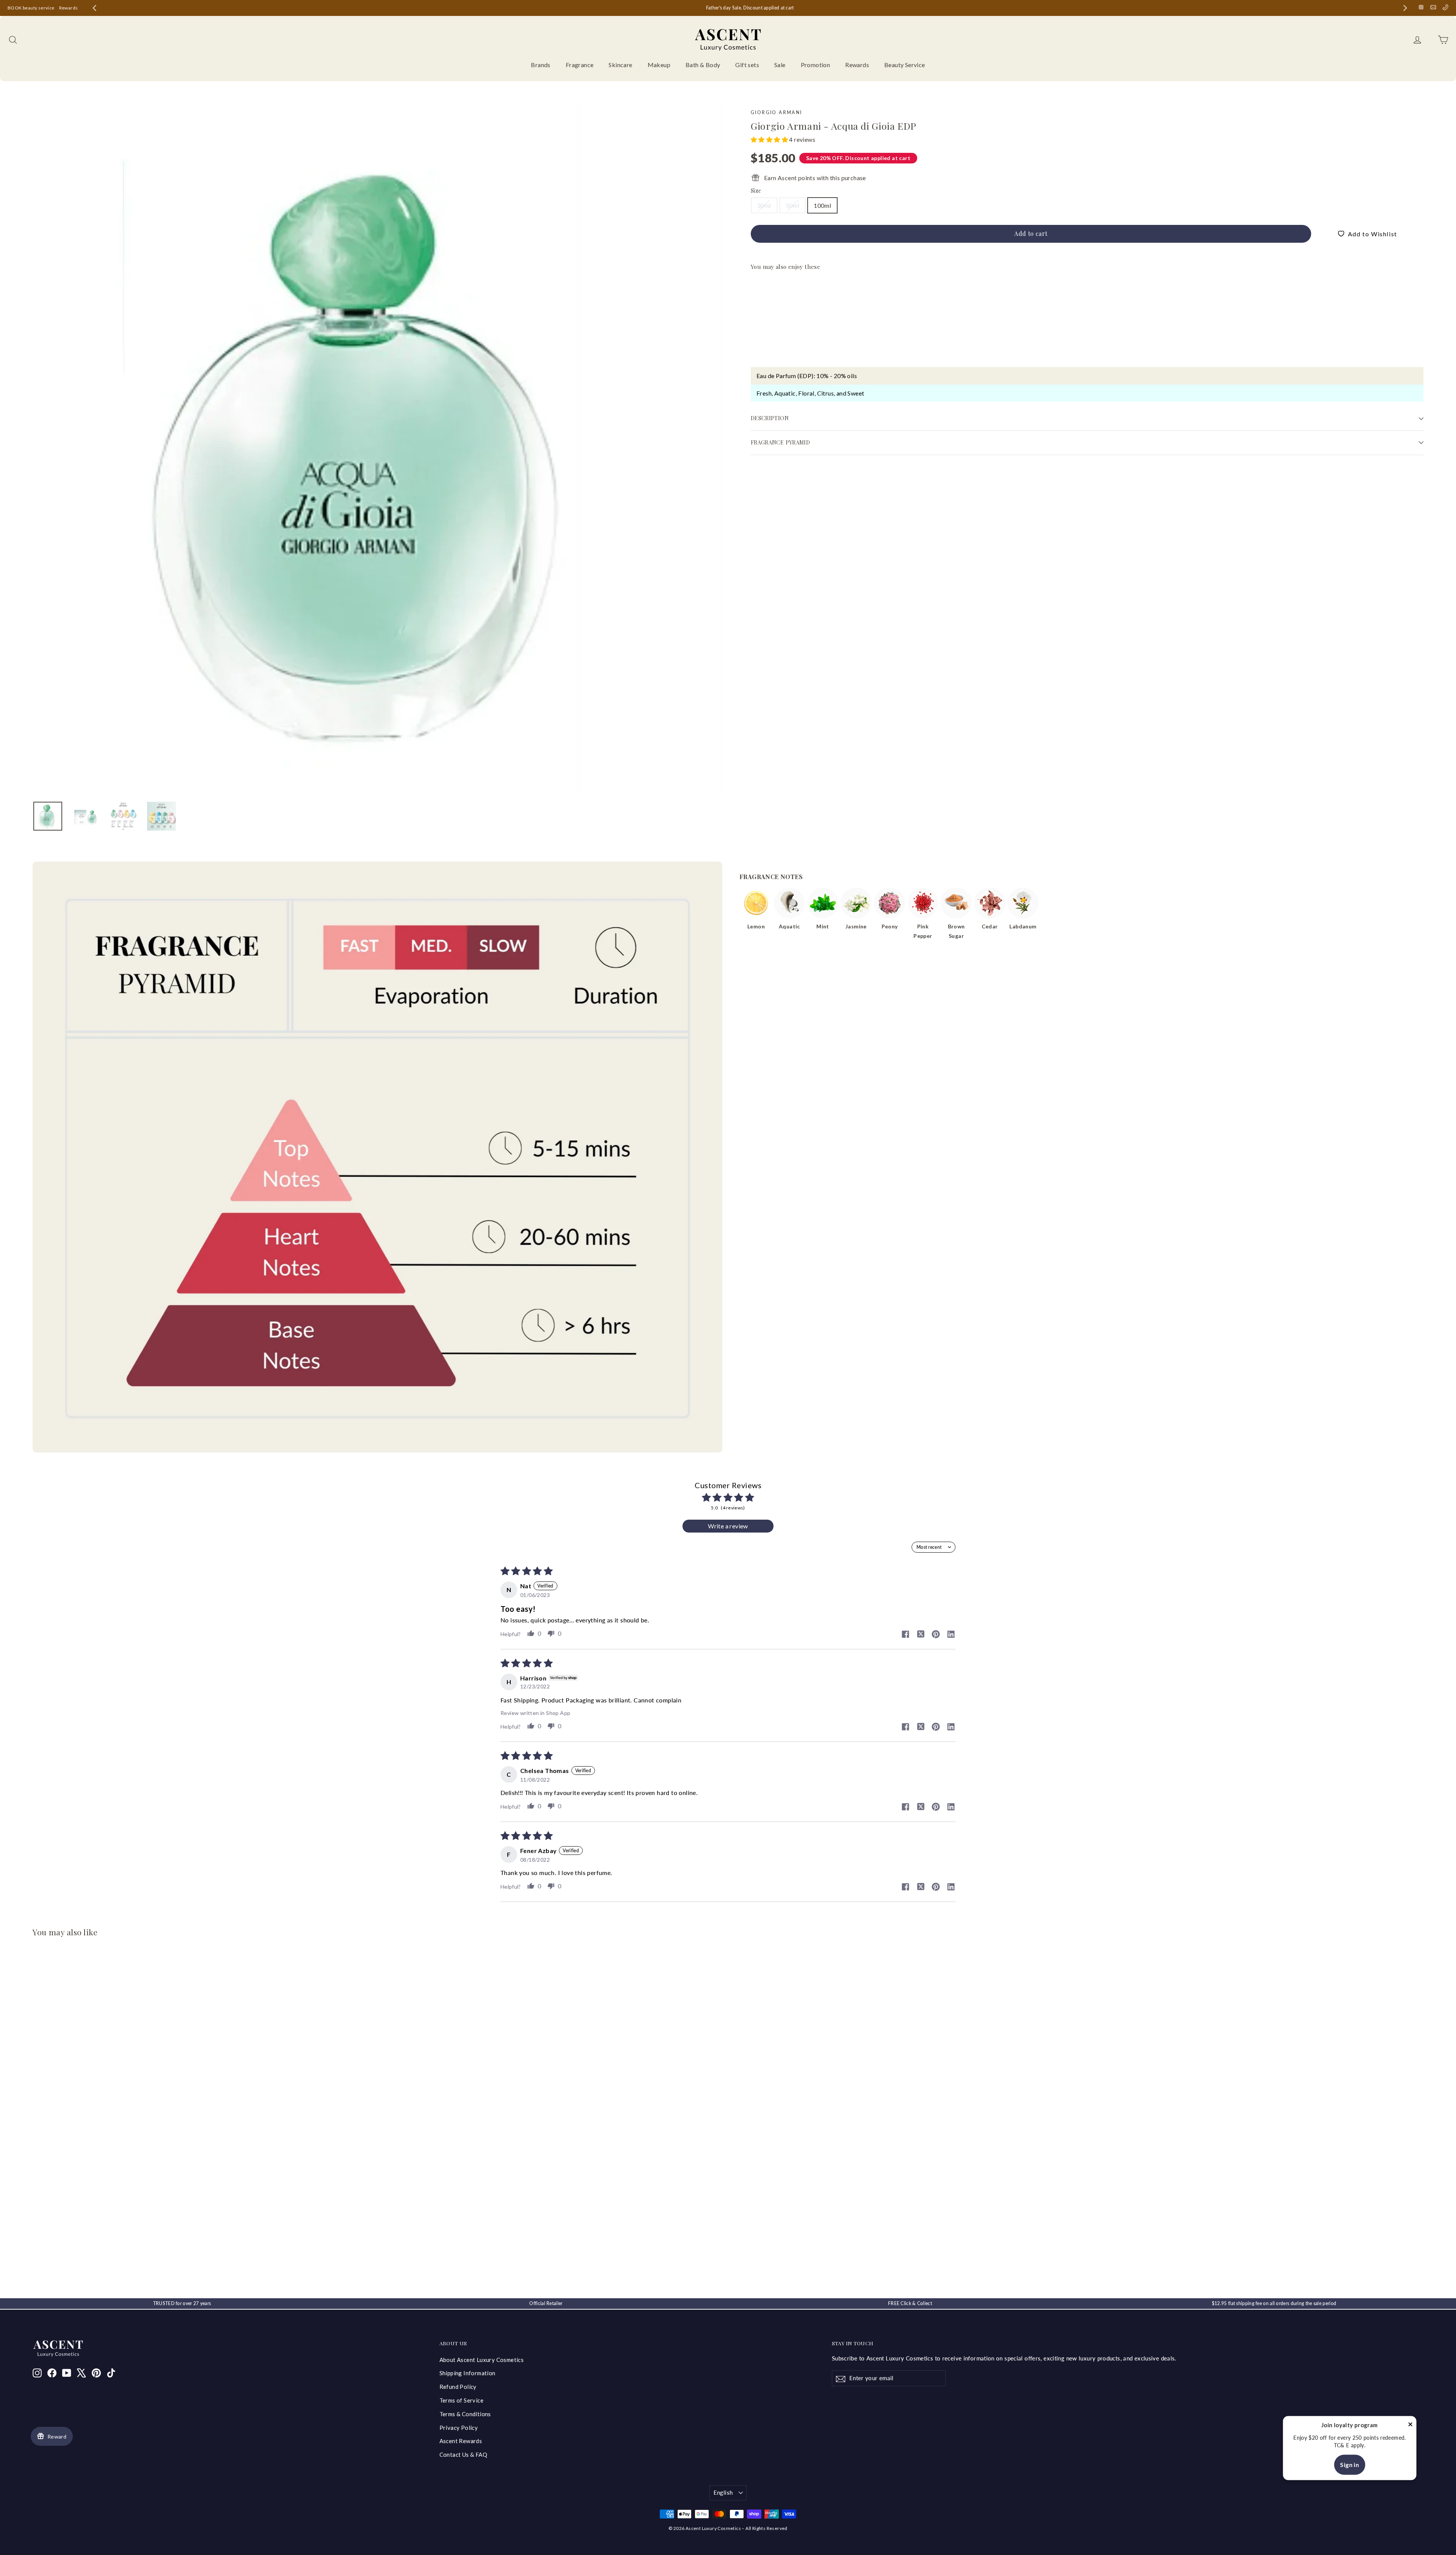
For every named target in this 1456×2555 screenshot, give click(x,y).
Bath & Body (703, 65)
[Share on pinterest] (936, 1635)
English (723, 2492)
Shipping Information (468, 2373)
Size (756, 191)
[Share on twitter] (921, 1635)
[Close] (1410, 2425)
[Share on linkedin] (951, 1635)
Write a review (728, 1526)
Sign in (1349, 2465)
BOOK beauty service (31, 8)
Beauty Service (905, 65)
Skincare (620, 65)
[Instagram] (1421, 7)
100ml (822, 205)
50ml (793, 205)
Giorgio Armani (777, 112)
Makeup (659, 65)
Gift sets (747, 65)
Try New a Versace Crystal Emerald (735, 8)
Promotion (816, 65)
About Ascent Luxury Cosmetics (482, 2360)
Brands (541, 65)
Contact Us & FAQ (463, 2454)
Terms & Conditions (465, 2414)
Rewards (69, 8)
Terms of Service (461, 2400)
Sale (780, 65)
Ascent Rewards (461, 2441)
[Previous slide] (94, 8)
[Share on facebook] (905, 1635)
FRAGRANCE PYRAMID (780, 442)
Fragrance (580, 65)
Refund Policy (458, 2387)
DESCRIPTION (770, 418)
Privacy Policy (459, 2428)
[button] (770, 139)
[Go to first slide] (1405, 8)
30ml (764, 205)
